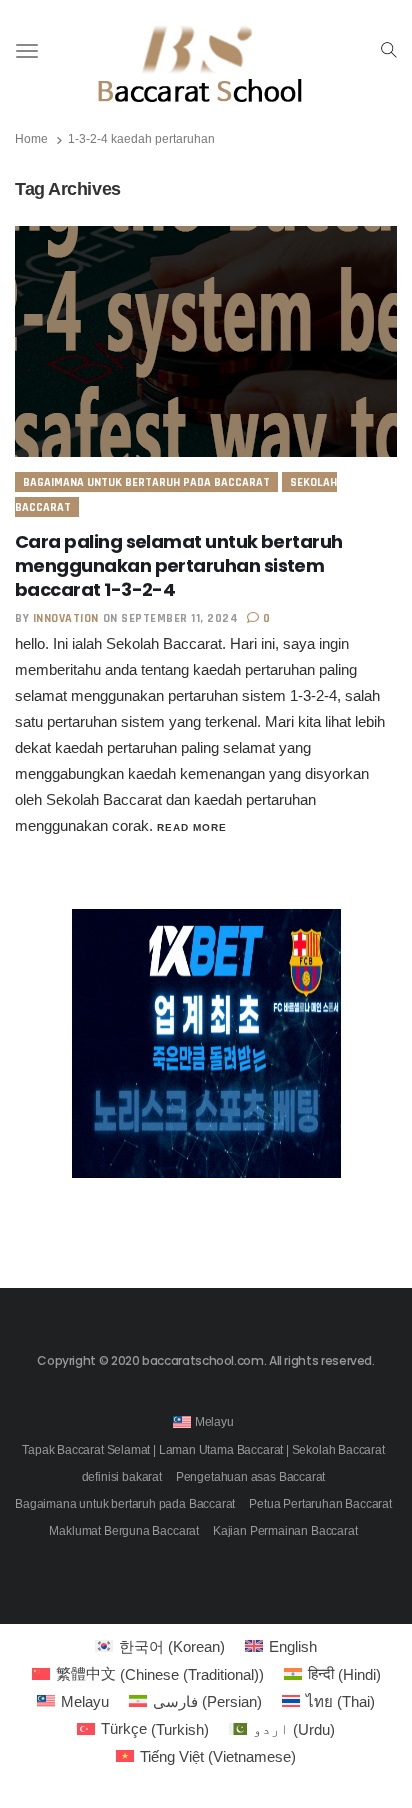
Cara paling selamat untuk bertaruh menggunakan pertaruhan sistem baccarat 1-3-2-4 (179, 565)
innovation (66, 618)
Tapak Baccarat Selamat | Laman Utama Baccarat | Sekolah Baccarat (203, 1450)
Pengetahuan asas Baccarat (251, 1477)
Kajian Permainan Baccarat (285, 1531)
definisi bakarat (122, 1477)
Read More (192, 827)
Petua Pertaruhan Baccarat (320, 1504)
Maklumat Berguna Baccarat (124, 1531)
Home (31, 139)
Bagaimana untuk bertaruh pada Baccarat (146, 482)
